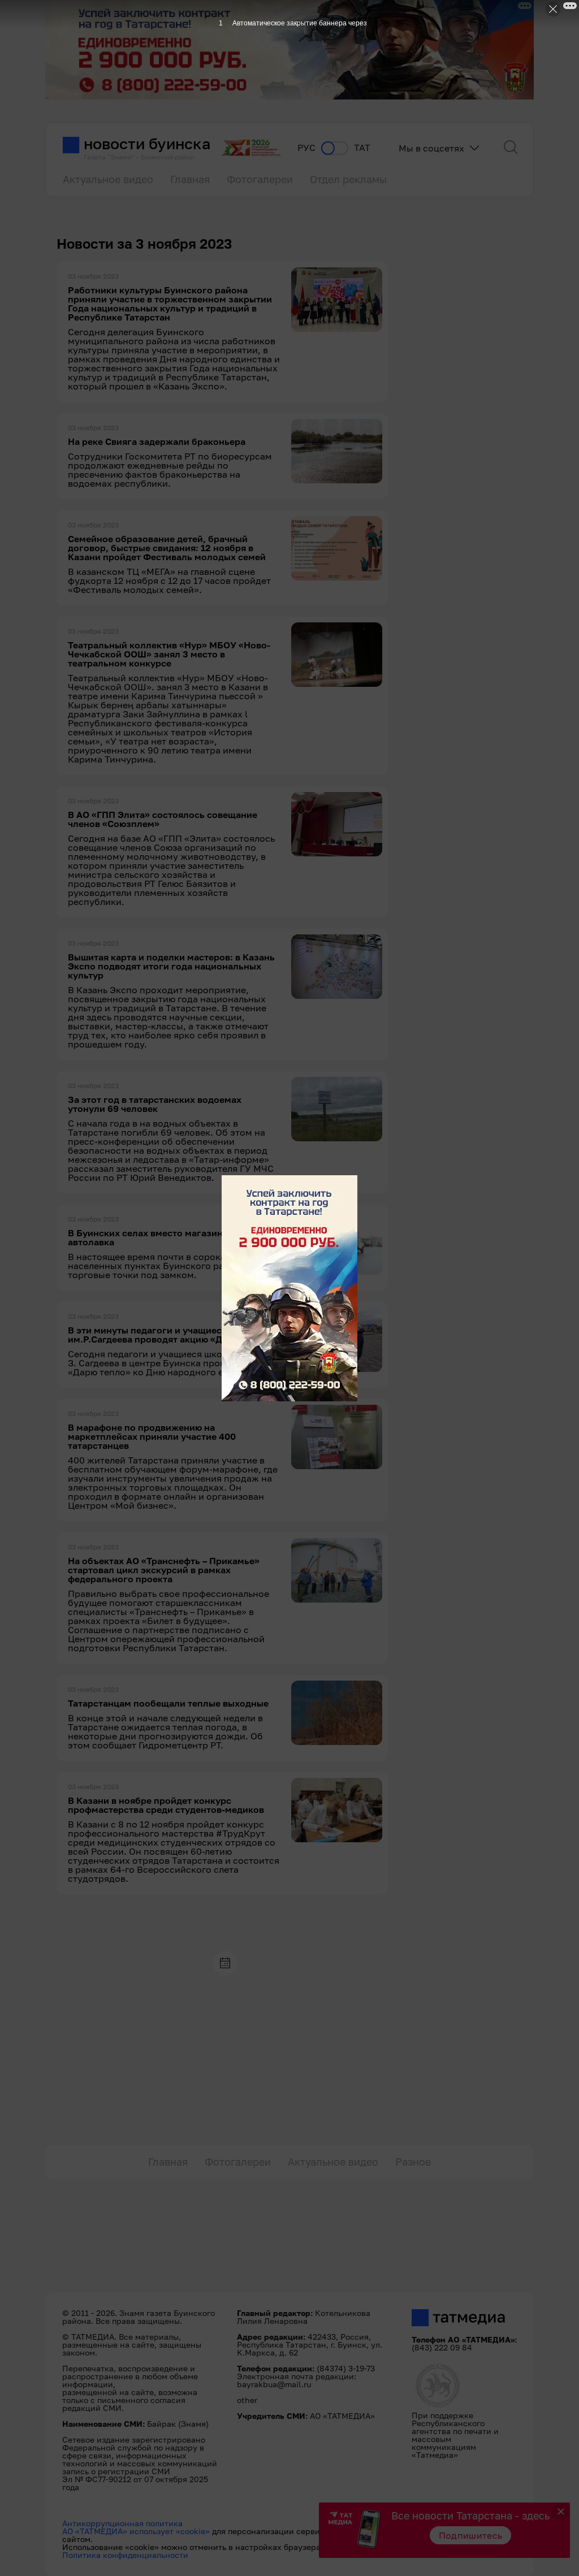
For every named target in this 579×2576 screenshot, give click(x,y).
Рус (306, 148)
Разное (413, 2162)
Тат (362, 148)
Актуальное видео (108, 179)
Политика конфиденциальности (125, 2555)
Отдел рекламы (348, 179)
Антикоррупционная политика (122, 2523)
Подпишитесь (471, 2535)
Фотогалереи (260, 179)
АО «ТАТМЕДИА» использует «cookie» (136, 2531)
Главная (190, 179)
